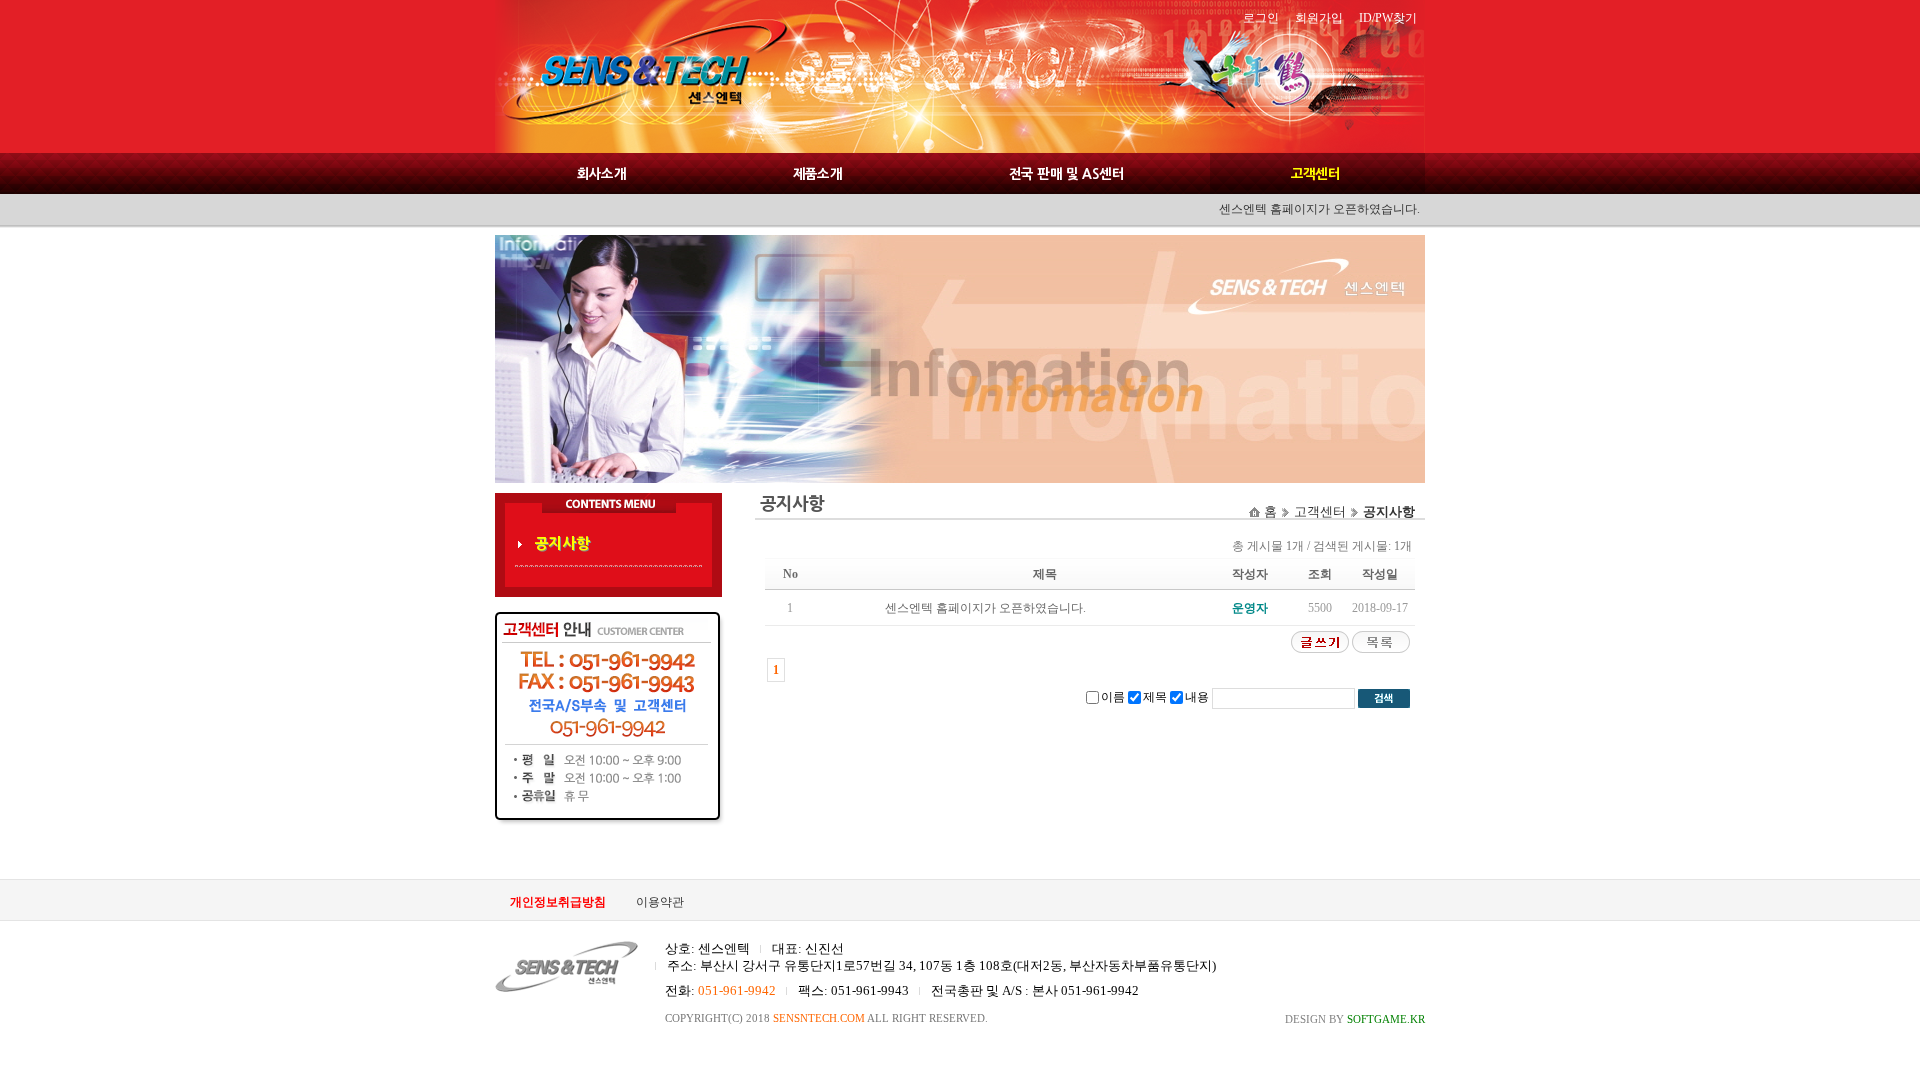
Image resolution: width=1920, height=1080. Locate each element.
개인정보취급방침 (558, 902)
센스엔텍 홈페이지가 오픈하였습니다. (985, 608)
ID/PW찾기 (1388, 18)
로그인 (1261, 18)
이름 (1113, 697)
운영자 (1250, 608)
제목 (1155, 697)
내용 (1197, 697)
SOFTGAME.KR (1386, 1019)
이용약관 (660, 902)
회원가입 (1319, 18)
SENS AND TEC (640, 77)
